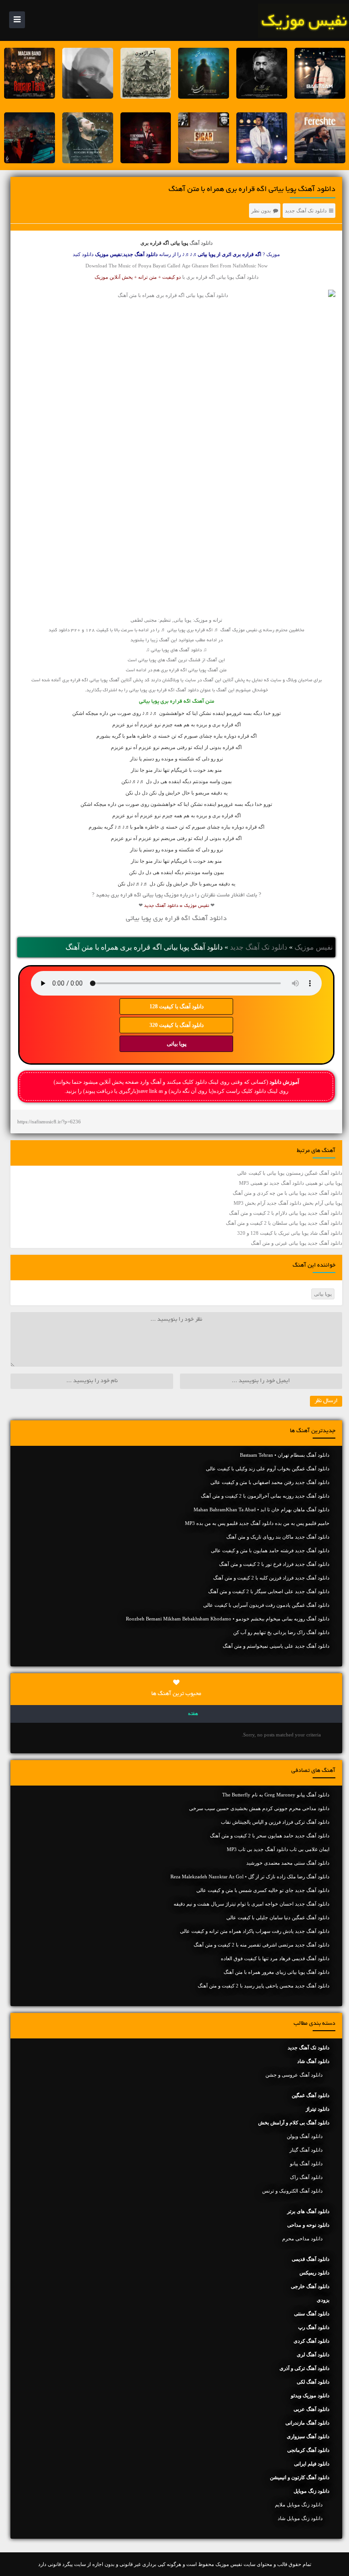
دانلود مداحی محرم (302, 2239)
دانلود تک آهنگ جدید (306, 211)
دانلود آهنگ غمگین (311, 2095)
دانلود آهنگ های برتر (308, 2211)
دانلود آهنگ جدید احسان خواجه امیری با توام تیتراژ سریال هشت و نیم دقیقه (252, 1904)
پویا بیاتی (177, 1044)
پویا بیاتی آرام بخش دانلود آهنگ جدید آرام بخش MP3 (288, 1203)
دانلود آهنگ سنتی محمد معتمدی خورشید (288, 1863)
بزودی (323, 2300)
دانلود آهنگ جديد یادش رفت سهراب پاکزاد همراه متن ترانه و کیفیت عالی (255, 1931)
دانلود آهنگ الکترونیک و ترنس (292, 2191)
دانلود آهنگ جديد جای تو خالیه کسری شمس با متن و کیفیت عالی (263, 1890)
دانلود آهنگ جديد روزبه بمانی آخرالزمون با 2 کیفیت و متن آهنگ (265, 1496)
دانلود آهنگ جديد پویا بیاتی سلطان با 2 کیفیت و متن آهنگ (284, 1223)
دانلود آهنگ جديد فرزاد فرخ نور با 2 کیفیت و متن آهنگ (274, 1564)
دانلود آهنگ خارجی (310, 2286)
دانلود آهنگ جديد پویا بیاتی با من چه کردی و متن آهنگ (287, 1193)
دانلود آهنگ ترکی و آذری (304, 2368)
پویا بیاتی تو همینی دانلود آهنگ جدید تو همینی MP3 (291, 1183)
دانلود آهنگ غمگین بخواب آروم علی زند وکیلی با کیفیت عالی (268, 1469)
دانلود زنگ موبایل (312, 2491)
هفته (193, 1714)
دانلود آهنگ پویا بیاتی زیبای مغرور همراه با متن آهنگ (277, 1972)
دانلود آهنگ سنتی (312, 2314)
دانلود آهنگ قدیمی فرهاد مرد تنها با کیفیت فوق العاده (275, 1958)
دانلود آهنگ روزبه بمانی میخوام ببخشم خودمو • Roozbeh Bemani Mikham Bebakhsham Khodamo (228, 1619)
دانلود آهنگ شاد (313, 2061)
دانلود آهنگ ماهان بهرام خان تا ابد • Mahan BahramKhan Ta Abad (262, 1509)
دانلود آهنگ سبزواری (308, 2436)
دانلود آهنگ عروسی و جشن (294, 2075)
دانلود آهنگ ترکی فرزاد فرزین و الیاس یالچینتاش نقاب (275, 1822)
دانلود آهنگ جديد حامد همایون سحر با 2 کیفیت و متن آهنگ (270, 1836)
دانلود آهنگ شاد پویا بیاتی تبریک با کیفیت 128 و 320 (290, 1233)
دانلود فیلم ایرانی (312, 2464)
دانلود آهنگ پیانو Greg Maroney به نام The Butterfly (276, 1795)
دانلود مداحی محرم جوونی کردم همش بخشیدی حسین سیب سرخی (259, 1808)
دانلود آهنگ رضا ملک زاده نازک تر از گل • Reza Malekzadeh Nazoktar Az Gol (250, 1877)
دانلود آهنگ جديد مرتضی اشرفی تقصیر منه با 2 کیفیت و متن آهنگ (262, 1945)
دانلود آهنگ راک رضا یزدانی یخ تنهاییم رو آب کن (281, 1632)
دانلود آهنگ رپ (314, 2327)
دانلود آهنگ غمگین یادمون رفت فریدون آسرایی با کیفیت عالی (266, 1605)
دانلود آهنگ (201, 243)
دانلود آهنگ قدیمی (311, 2259)
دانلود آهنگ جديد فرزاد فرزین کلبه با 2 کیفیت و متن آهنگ (271, 1578)
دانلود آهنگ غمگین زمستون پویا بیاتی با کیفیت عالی (290, 1173)
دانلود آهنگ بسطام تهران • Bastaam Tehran (285, 1455)
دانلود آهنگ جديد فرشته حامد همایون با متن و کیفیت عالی (270, 1550)
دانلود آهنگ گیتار (306, 2150)
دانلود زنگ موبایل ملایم (299, 2505)
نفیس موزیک (314, 947)
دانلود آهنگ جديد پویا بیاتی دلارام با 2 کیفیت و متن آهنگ (286, 1213)
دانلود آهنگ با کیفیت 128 (177, 1006)
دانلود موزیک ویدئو (310, 2395)
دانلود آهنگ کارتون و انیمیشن (300, 2477)
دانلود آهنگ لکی (313, 2382)
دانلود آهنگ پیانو (306, 2163)
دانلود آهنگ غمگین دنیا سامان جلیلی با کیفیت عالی (278, 1917)
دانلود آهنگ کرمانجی (308, 2450)
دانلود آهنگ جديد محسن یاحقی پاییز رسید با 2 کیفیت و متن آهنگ (264, 1986)
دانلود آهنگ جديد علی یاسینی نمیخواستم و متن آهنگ (276, 1646)
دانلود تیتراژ (318, 2109)
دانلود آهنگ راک (306, 2177)
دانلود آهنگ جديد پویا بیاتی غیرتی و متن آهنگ (297, 1243)
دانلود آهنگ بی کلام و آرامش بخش (294, 2123)
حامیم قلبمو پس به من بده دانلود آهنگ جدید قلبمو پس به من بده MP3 (257, 1523)
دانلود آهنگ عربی (312, 2409)
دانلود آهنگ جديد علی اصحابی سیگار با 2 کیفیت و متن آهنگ (269, 1591)
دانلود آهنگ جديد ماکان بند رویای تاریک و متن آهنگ (278, 1537)
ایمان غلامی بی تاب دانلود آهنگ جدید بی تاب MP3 (278, 1849)
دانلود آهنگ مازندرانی (307, 2423)
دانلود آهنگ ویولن (305, 2136)
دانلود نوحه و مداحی (308, 2225)
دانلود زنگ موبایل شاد (300, 2518)
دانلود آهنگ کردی (312, 2341)
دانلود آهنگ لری (313, 2355)
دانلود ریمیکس (314, 2273)
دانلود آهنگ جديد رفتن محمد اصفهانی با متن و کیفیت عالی (270, 1482)
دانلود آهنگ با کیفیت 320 (177, 1025)
